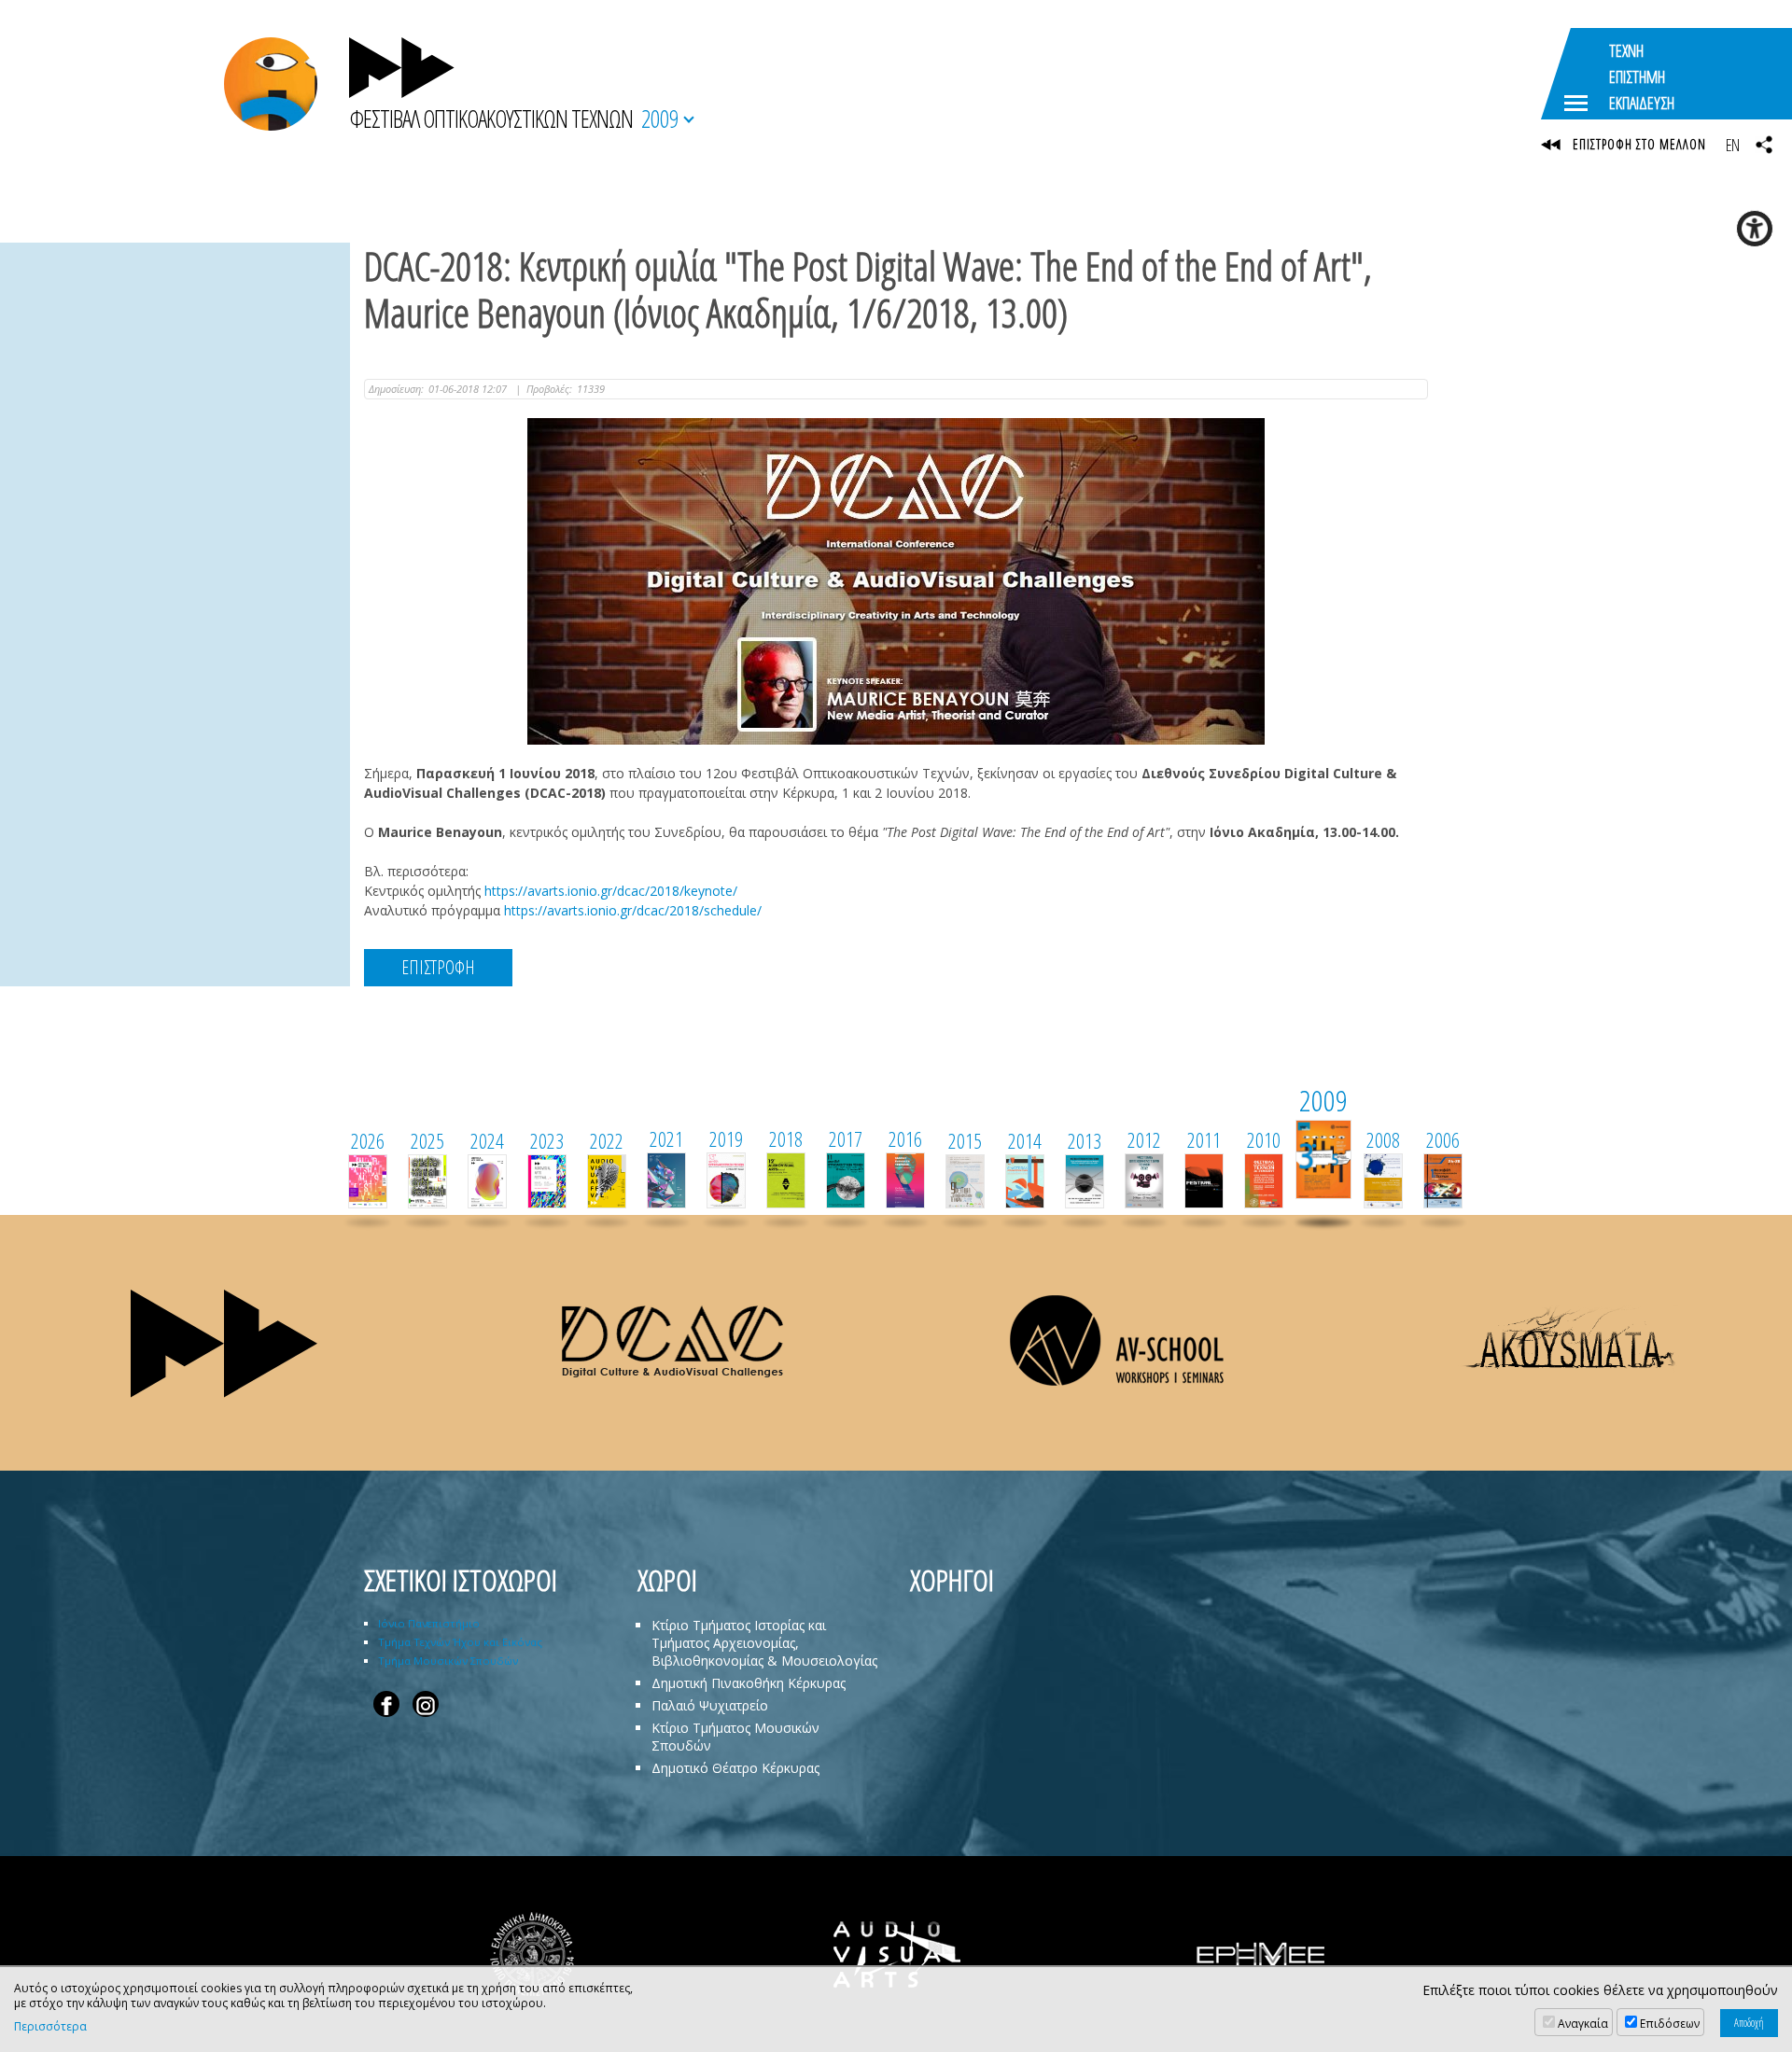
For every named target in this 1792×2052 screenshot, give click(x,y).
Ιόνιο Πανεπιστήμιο (429, 1623)
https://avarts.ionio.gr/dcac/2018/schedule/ (633, 910)
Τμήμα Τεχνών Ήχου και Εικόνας (460, 1642)
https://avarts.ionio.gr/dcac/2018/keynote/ (611, 891)
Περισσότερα (50, 2027)
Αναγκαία (1583, 2024)
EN (1732, 145)
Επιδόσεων (1670, 2024)
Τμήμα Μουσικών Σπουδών (448, 1661)
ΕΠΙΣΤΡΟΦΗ (438, 967)
